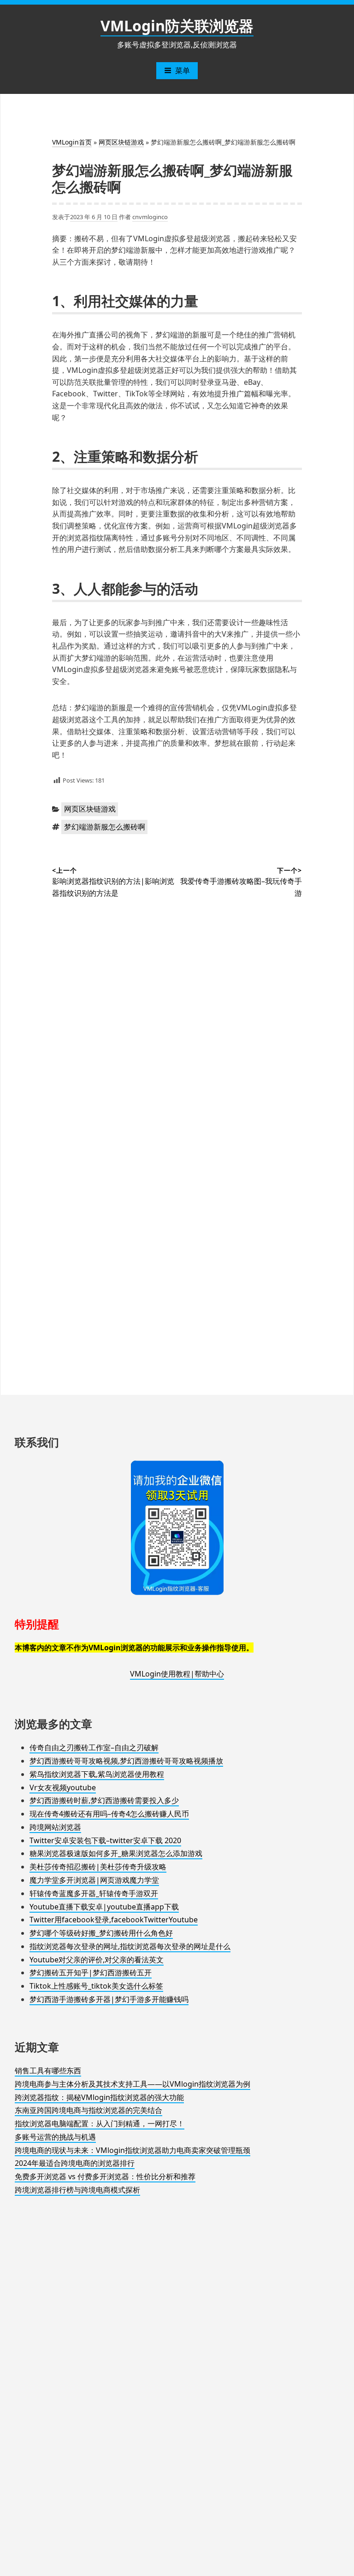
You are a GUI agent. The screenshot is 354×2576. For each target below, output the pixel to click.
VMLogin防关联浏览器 (177, 26)
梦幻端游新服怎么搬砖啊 (105, 827)
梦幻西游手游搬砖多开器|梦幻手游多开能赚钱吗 (109, 1999)
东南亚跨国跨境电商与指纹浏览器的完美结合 (88, 2110)
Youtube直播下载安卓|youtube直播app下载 (104, 1907)
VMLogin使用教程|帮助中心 (177, 1674)
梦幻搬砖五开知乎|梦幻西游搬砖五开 (91, 1973)
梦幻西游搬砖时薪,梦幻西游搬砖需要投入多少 (104, 1800)
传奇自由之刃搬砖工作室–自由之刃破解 (94, 1747)
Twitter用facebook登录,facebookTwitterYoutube (114, 1920)
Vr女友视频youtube (63, 1787)
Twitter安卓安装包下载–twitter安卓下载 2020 (105, 1840)
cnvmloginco (150, 217)
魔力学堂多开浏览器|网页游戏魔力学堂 (94, 1880)
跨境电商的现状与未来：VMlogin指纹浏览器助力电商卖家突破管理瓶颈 (133, 2150)
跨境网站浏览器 (55, 1827)
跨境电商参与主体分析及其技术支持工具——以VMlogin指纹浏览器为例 (133, 2084)
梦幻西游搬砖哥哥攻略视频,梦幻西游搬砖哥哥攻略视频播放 (126, 1761)
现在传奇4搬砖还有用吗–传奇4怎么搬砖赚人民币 (109, 1814)
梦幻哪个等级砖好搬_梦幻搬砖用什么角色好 (101, 1933)
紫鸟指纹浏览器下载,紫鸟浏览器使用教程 (97, 1774)
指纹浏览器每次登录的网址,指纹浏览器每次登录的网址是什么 (130, 1946)
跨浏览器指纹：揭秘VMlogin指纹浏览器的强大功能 (99, 2097)
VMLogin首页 (72, 142)
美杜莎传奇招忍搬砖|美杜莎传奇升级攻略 (98, 1867)
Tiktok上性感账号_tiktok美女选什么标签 (96, 1986)
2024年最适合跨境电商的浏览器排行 (75, 2163)
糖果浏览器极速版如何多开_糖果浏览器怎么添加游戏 (116, 1853)
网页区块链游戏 (121, 142)
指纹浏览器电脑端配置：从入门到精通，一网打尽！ (100, 2123)
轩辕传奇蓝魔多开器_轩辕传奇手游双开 (94, 1893)
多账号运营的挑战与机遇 (55, 2137)
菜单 (183, 70)
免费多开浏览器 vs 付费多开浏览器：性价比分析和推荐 (105, 2176)
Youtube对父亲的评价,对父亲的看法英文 (97, 1960)
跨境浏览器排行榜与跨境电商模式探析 (77, 2190)
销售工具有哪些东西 (48, 2071)
